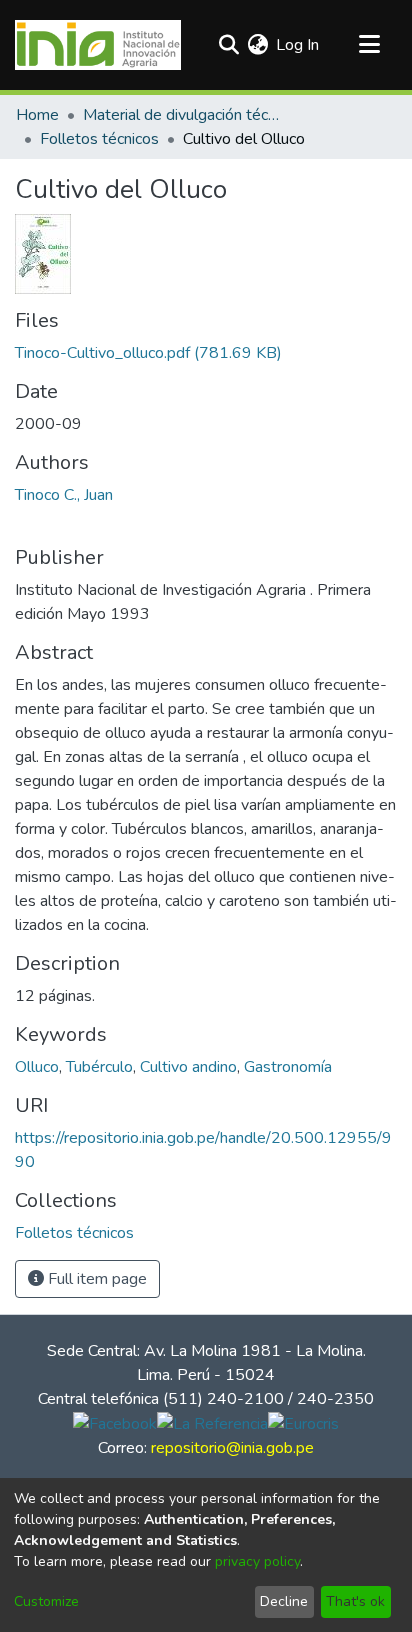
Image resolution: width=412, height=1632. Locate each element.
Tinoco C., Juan (64, 495)
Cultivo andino (188, 1067)
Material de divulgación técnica (183, 115)
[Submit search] (228, 45)
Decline (284, 1601)
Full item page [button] (95, 1279)
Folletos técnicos (99, 139)
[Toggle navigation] (369, 45)
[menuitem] (257, 45)
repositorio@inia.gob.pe (232, 1448)
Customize (46, 1601)
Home (37, 115)
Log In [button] (298, 45)
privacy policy (257, 1561)
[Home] (98, 45)
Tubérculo (99, 1067)
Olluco (37, 1067)
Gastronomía (288, 1067)
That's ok (355, 1601)
